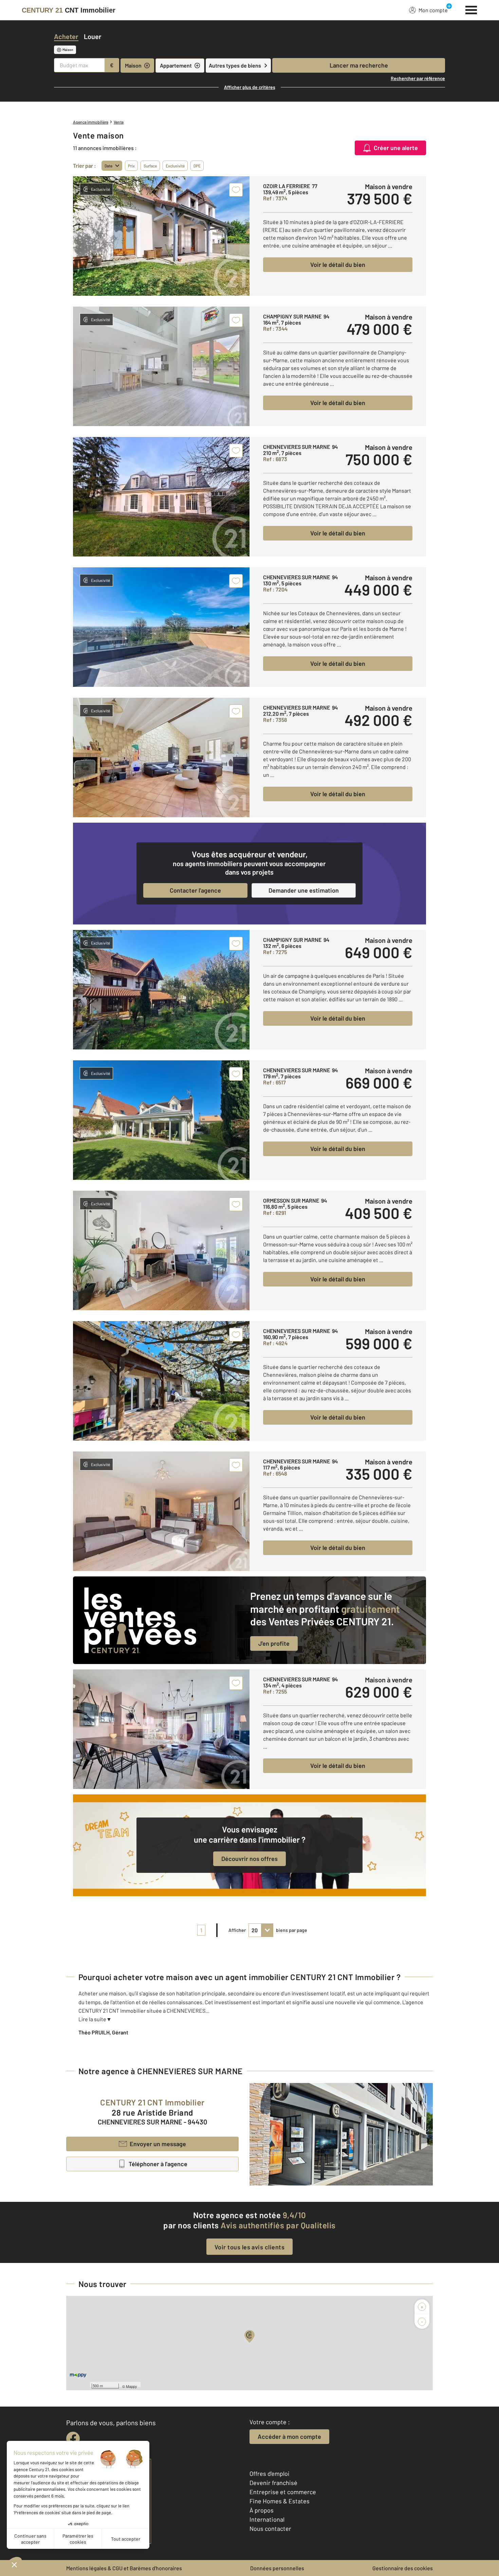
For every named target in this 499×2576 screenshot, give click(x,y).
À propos (262, 2510)
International (267, 2519)
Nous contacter (270, 2528)
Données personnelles (277, 2568)
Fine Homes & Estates (280, 2501)
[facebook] (73, 2438)
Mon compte (433, 10)
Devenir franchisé (273, 2483)
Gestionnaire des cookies (403, 2568)
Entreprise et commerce (283, 2492)
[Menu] (471, 9)
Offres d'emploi (270, 2473)
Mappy (132, 2386)
